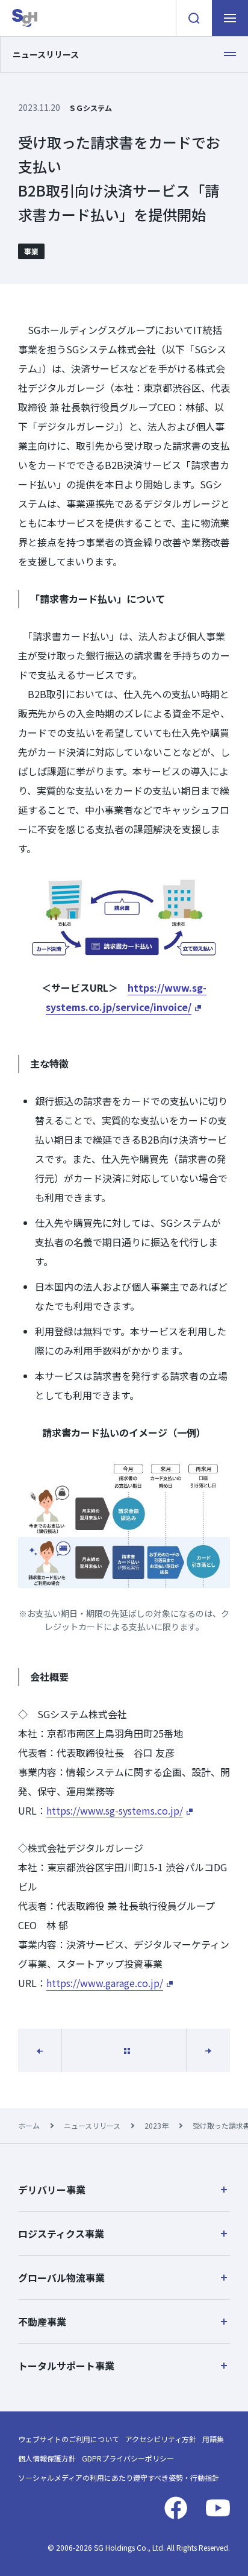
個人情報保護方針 (47, 2458)
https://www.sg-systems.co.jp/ (115, 1810)
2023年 (157, 2125)
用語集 (213, 2439)
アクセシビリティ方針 (161, 2439)
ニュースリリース (92, 2125)
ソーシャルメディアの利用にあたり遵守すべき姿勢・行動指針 (119, 2477)
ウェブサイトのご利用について (69, 2439)
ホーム (29, 2125)
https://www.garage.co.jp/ (105, 1983)
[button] (124, 2190)
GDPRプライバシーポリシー (128, 2458)
